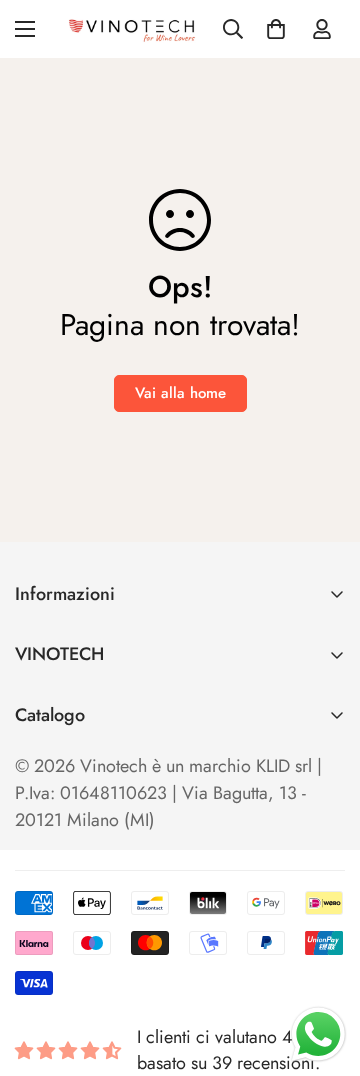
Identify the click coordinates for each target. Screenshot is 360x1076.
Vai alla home (180, 393)
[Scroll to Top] (324, 970)
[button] (276, 29)
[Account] (322, 29)
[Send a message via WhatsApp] (318, 1034)
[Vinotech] (134, 29)
